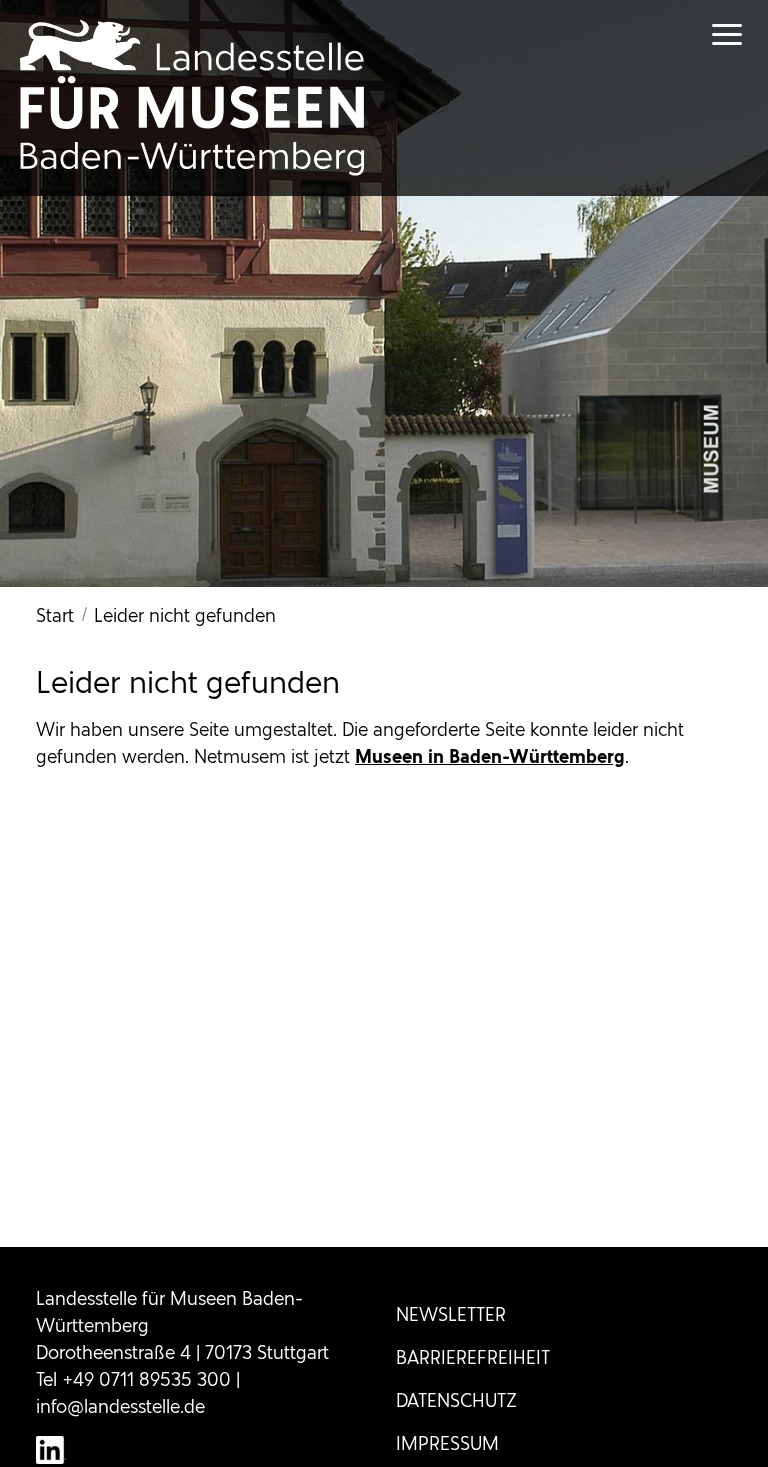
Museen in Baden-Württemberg (490, 756)
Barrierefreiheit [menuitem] (473, 1357)
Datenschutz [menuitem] (456, 1400)
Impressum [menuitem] (447, 1443)
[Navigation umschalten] (708, 34)
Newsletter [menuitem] (451, 1314)
